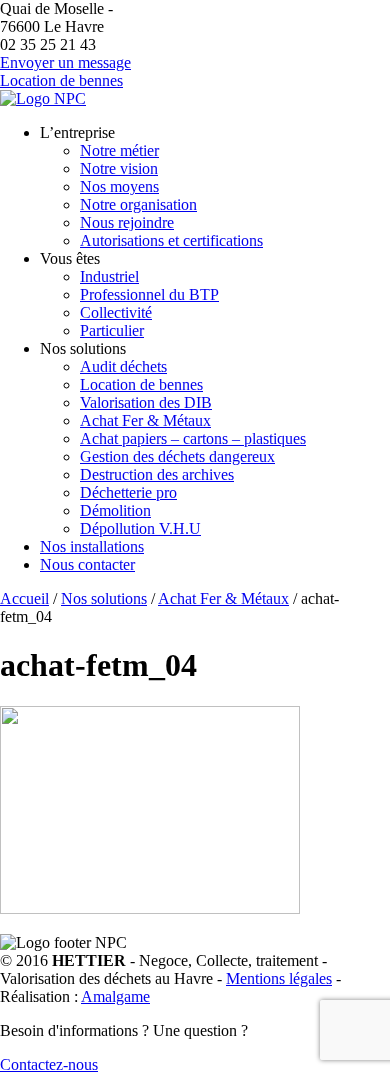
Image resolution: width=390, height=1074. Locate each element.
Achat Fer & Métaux (145, 420)
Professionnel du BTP (149, 294)
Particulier (112, 330)
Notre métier (119, 150)
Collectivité (116, 312)
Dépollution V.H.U (140, 528)
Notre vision (119, 168)
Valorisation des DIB (146, 402)
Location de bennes (61, 80)
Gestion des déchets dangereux (177, 456)
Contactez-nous (49, 1064)
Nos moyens (119, 186)
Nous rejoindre (127, 222)
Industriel (109, 276)
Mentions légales (279, 978)
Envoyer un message (65, 62)
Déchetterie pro (128, 492)
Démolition (115, 510)
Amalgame (115, 996)
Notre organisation (138, 204)
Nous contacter (87, 564)
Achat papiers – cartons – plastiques (193, 438)
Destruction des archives (157, 474)
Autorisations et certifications (171, 240)
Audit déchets (123, 366)
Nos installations (92, 546)
